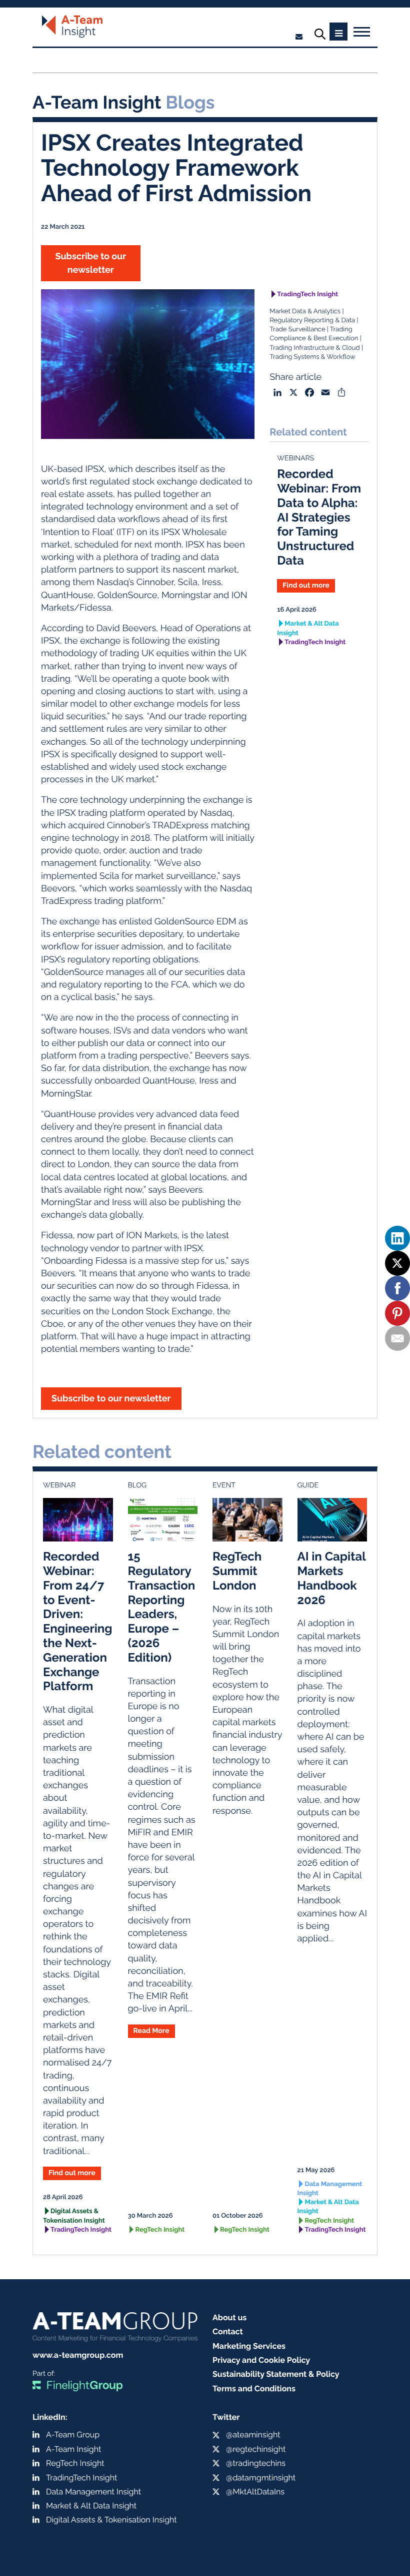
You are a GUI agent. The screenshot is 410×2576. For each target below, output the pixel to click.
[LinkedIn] (397, 1238)
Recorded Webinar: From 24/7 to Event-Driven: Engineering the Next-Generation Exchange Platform (78, 1621)
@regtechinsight (256, 2449)
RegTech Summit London (237, 1571)
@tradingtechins (256, 2463)
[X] (397, 1263)
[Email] (397, 1338)
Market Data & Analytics (305, 312)
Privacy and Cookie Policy (261, 2360)
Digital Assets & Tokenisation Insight (74, 2216)
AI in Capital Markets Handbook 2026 (332, 1578)
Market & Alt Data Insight (308, 628)
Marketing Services (249, 2346)
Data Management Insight (330, 2189)
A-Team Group (73, 2435)
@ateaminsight (253, 2435)
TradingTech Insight (307, 295)
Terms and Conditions (254, 2389)
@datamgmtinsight (261, 2478)
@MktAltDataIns (255, 2492)
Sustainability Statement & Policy (276, 2374)
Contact (228, 2332)
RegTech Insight (160, 2230)
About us (229, 2317)
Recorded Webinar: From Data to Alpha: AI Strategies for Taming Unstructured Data (319, 517)
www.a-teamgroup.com (78, 2355)
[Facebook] (397, 1288)
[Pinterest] (397, 1313)
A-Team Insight (73, 2449)
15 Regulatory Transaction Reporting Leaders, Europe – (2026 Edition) (162, 1607)
